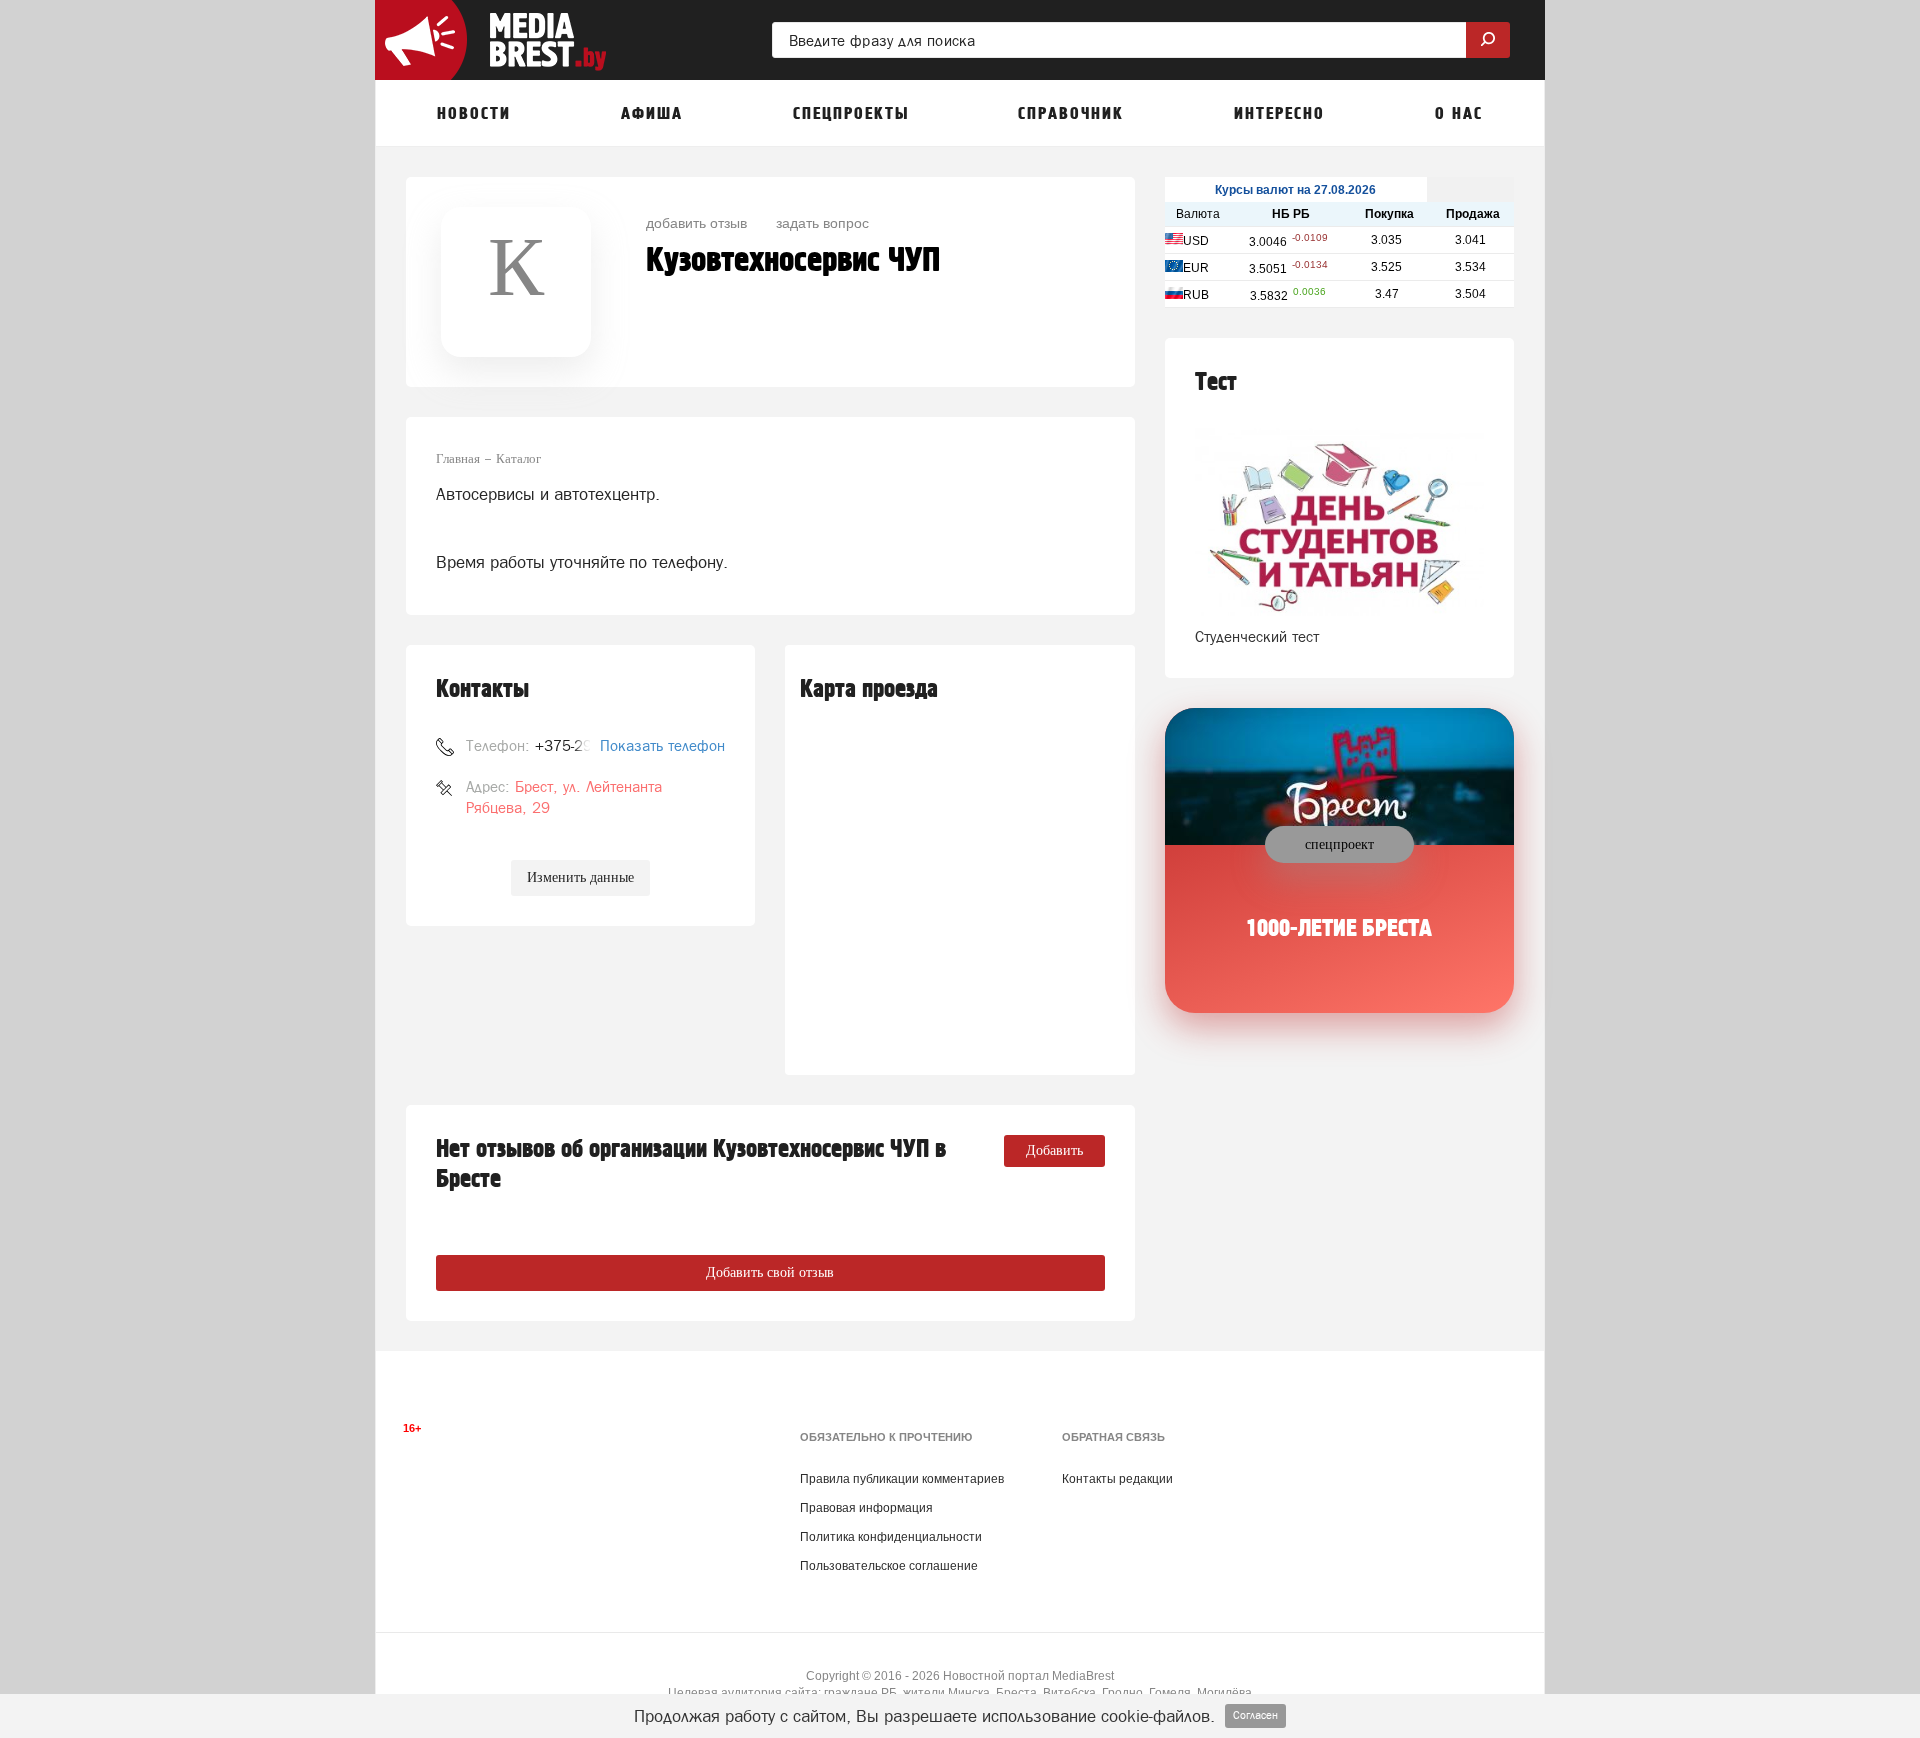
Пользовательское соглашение (889, 1566)
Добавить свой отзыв (770, 1272)
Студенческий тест (1257, 636)
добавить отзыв (696, 222)
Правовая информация (866, 1508)
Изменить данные (580, 877)
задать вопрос (822, 222)
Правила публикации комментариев (902, 1479)
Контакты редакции (1117, 1479)
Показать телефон (662, 745)
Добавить (1054, 1150)
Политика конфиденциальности (891, 1537)
